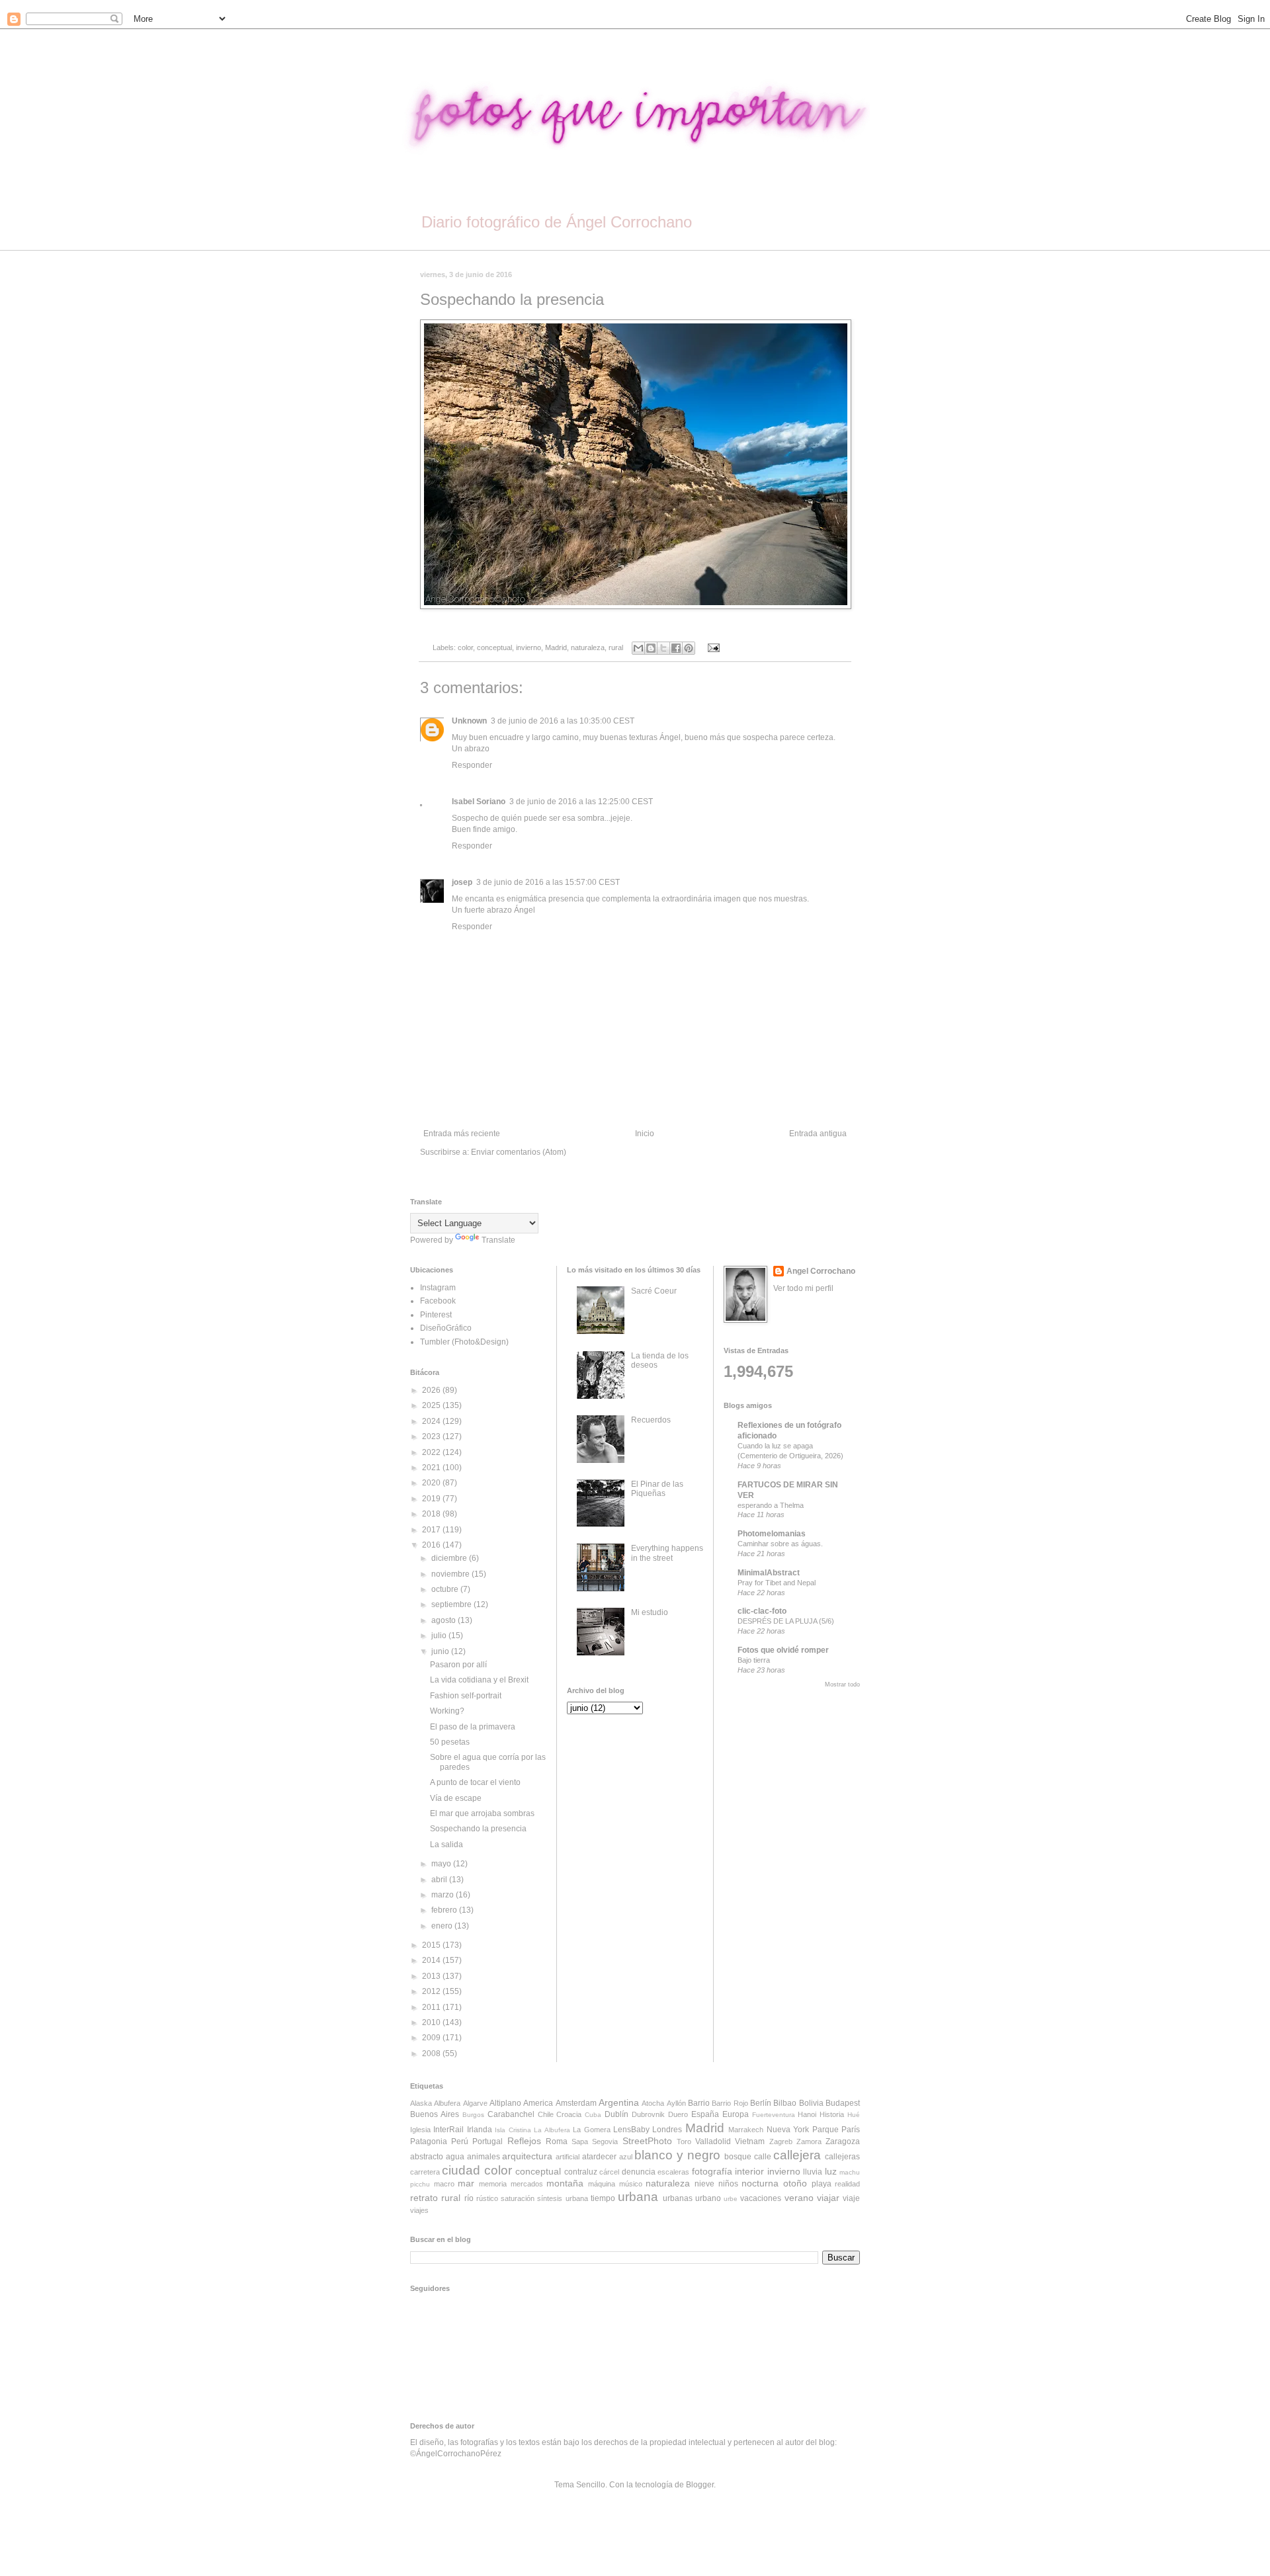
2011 (432, 2007)
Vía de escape (456, 1798)
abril (440, 1880)
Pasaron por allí (458, 1665)
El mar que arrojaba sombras (482, 1813)
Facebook (438, 1301)
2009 (432, 2038)
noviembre (451, 1574)
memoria (493, 2184)
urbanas (678, 2198)
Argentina (619, 2102)
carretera (425, 2172)
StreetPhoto (647, 2141)
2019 (432, 1499)
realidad (847, 2184)
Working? (447, 1711)
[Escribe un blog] (651, 648)
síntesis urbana (562, 2198)
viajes (419, 2210)
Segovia (605, 2141)
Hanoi (807, 2114)
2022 (432, 1452)
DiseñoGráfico (446, 1328)
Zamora (809, 2141)
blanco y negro (677, 2155)
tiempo (603, 2198)
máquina (602, 2184)
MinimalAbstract (769, 1573)
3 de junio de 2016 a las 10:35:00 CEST (563, 721)
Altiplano (505, 2103)
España (705, 2114)
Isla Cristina (513, 2130)
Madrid (556, 647)
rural (616, 647)
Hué (854, 2115)
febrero (445, 1910)
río (469, 2198)
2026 (432, 1390)
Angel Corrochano (821, 1271)
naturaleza (588, 647)
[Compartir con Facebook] (676, 648)
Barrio (699, 2103)
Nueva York (788, 2130)
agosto (444, 1620)
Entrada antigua (818, 1134)
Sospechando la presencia (478, 1829)
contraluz (581, 2172)
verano (799, 2198)
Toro (684, 2141)
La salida (446, 1845)
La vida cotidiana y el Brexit (479, 1680)
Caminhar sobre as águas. (780, 1544)
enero (443, 1926)
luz (831, 2171)
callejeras (842, 2157)
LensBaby (631, 2130)
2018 (432, 1514)
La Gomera (591, 2130)
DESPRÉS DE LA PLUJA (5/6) (786, 1621)
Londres (667, 2130)
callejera (797, 2155)
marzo (444, 1895)
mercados (527, 2184)
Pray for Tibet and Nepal (777, 1583)
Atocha (653, 2103)
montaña (565, 2183)
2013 (432, 1976)
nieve (704, 2184)
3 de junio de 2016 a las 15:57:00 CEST (548, 882)
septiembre (452, 1604)
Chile (546, 2114)
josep (462, 882)
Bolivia (811, 2103)
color (465, 647)
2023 (432, 1436)
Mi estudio (650, 1612)
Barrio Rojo (730, 2103)
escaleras (673, 2172)
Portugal (487, 2141)
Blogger (700, 2485)
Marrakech (746, 2130)
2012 (432, 1991)
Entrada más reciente (462, 1134)
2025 (432, 1405)
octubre (446, 1589)
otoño (795, 2183)
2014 (432, 1960)
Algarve (475, 2103)
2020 (432, 1483)
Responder (472, 765)
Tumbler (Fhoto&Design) (464, 1342)
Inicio (645, 1134)
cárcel (609, 2172)
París (851, 2130)
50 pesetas (450, 1742)
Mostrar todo (842, 1684)
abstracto (427, 2157)
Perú (460, 2141)
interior (749, 2171)
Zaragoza (843, 2141)
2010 (432, 2022)
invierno (529, 647)
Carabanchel (511, 2114)
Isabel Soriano (479, 802)
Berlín (761, 2103)
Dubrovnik (648, 2114)
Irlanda (480, 2130)
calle (763, 2157)
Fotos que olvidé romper (783, 1650)
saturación (518, 2198)
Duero (678, 2114)
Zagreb (781, 2141)
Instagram (438, 1288)
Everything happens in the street (667, 1553)
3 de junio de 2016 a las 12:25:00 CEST (581, 802)
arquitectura (527, 2156)
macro (444, 2184)
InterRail (448, 2130)
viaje (851, 2198)
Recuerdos (651, 1420)
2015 (432, 1945)
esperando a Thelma (771, 1505)
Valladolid (713, 2141)
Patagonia (429, 2141)
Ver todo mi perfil (803, 1288)
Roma (557, 2141)
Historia (832, 2114)
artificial (568, 2157)
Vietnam (750, 2141)
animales (484, 2157)
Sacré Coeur (654, 1291)
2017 (432, 1530)
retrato (424, 2198)
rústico (487, 2198)
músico (631, 2184)
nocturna (760, 2183)
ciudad (461, 2170)
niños (728, 2184)
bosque (738, 2157)
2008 (432, 2054)
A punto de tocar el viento (475, 1782)
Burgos (473, 2115)
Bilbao (785, 2103)
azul (626, 2157)
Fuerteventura (774, 2115)
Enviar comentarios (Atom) (519, 1152)
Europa (736, 2114)
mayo (442, 1864)
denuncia (639, 2172)
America (538, 2103)
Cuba (593, 2115)
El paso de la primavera (473, 1727)
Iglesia (420, 2130)
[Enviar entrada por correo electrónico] (711, 647)
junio (441, 1651)
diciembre (450, 1558)
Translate (498, 1240)
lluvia (813, 2172)
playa (822, 2184)
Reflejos (524, 2141)
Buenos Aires (435, 2114)
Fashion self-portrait (466, 1696)
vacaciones (761, 2198)
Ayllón (676, 2103)
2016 (432, 1545)
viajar (828, 2198)
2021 (432, 1468)
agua (455, 2157)
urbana (638, 2197)
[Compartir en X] (663, 648)
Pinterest (436, 1315)
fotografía (712, 2171)
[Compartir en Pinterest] (689, 648)
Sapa (580, 2141)
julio (440, 1636)
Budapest (843, 2103)
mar (466, 2183)
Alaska (421, 2103)
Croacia (569, 2114)
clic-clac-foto (762, 1611)
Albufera (447, 2103)
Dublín (616, 2114)
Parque (825, 2130)
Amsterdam (576, 2103)
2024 (432, 1421)
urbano (708, 2198)
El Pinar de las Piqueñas (657, 1489)
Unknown (469, 721)
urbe (731, 2199)
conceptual (494, 647)
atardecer (599, 2157)
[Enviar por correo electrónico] (638, 648)
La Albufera (552, 2130)
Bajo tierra (754, 1660)
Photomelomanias (772, 1534)
